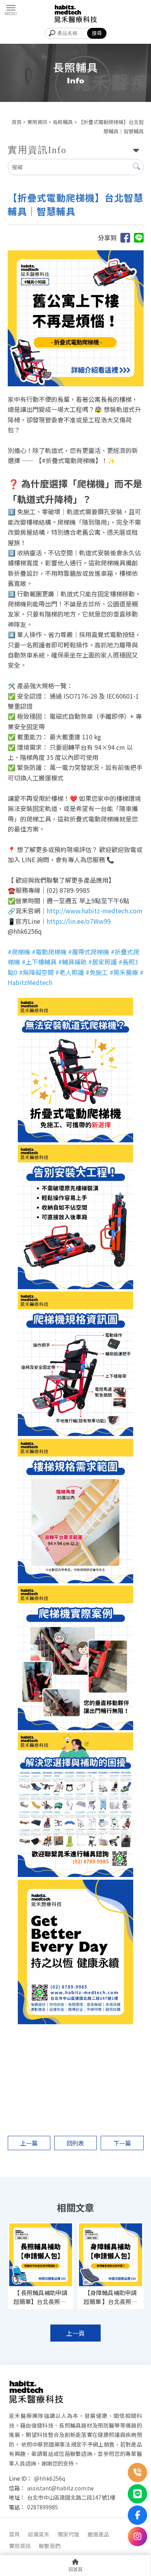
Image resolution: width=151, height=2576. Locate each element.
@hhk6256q (50, 2478)
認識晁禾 (39, 2534)
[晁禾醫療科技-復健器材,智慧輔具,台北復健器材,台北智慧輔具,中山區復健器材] (75, 14)
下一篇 (122, 2143)
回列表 (75, 2143)
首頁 (17, 122)
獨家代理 (69, 2534)
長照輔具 (63, 122)
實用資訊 (37, 122)
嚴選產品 (98, 2534)
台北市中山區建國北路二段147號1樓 (71, 2497)
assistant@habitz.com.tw (60, 2488)
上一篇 (29, 2143)
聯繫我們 (50, 2546)
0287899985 (43, 2507)
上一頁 (75, 2333)
